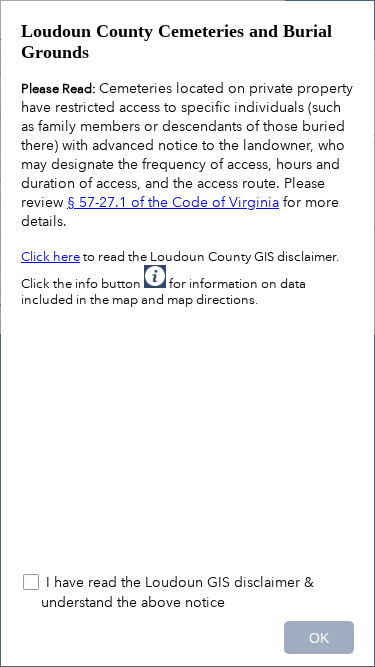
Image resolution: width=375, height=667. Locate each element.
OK (319, 638)
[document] (187, 286)
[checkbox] (187, 591)
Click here (50, 257)
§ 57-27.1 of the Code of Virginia (173, 202)
